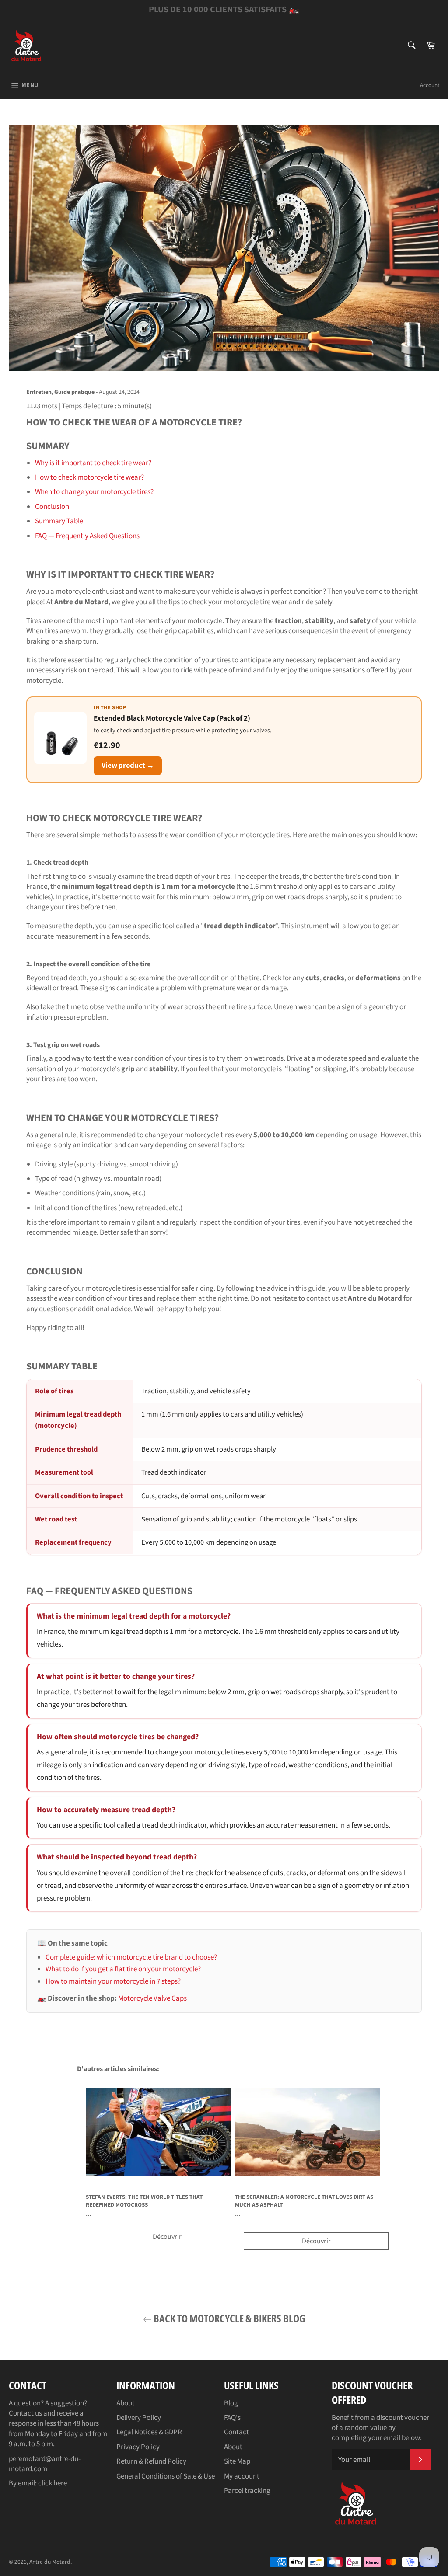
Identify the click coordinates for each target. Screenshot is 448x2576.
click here (52, 2483)
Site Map (237, 2461)
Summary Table (59, 521)
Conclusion (52, 507)
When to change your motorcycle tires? (94, 492)
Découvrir (167, 2237)
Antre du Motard (50, 2562)
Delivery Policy (139, 2418)
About (126, 2403)
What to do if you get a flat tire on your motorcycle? (123, 1969)
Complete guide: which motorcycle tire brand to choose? (131, 1957)
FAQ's (232, 2418)
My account (242, 2476)
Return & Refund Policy (151, 2461)
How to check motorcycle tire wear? (89, 477)
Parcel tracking (247, 2491)
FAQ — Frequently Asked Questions (87, 536)
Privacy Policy (138, 2447)
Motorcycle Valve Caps (152, 1998)
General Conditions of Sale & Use (166, 2476)
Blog (231, 2403)
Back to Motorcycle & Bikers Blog (229, 2318)
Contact (236, 2432)
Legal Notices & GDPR (149, 2432)
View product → (128, 766)
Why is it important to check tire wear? (93, 463)
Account (430, 85)
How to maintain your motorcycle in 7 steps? (113, 1981)
